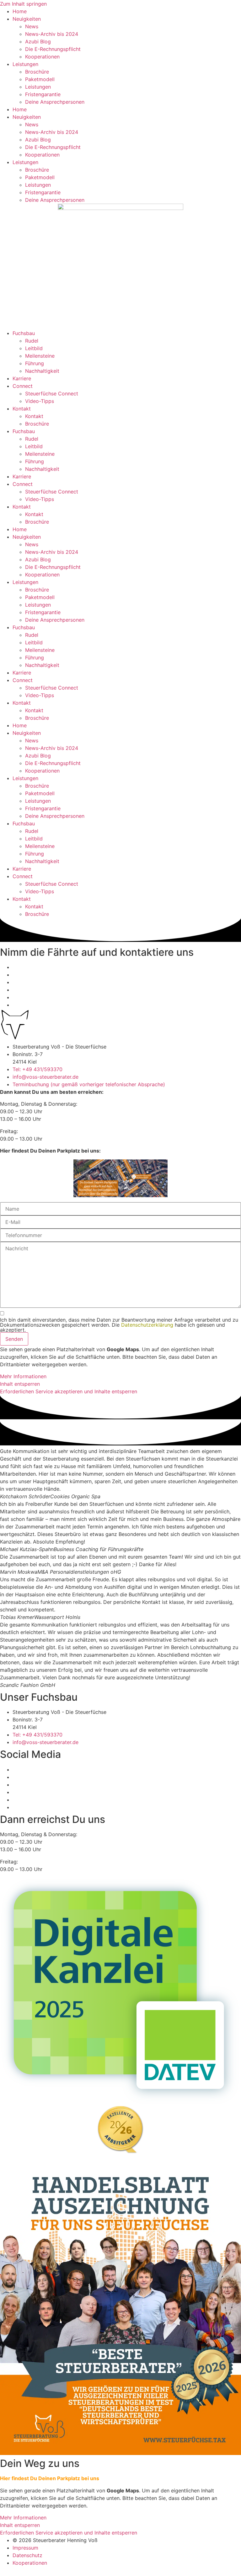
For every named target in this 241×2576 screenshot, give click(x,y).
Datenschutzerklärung (147, 1325)
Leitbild (34, 348)
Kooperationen (42, 57)
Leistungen (25, 64)
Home (20, 11)
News (32, 26)
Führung (35, 363)
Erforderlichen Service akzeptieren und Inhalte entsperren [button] (69, 1391)
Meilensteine (40, 356)
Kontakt (22, 409)
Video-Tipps (40, 401)
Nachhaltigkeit (42, 371)
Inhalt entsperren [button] (20, 1384)
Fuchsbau (24, 333)
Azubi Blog (38, 41)
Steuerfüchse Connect (52, 394)
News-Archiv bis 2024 (52, 34)
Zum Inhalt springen (23, 4)
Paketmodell (40, 79)
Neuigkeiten (27, 19)
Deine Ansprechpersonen (55, 102)
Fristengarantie (43, 94)
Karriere (22, 378)
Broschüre (37, 72)
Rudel (32, 341)
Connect (23, 386)
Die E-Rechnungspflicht (53, 49)
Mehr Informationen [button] (23, 1376)
